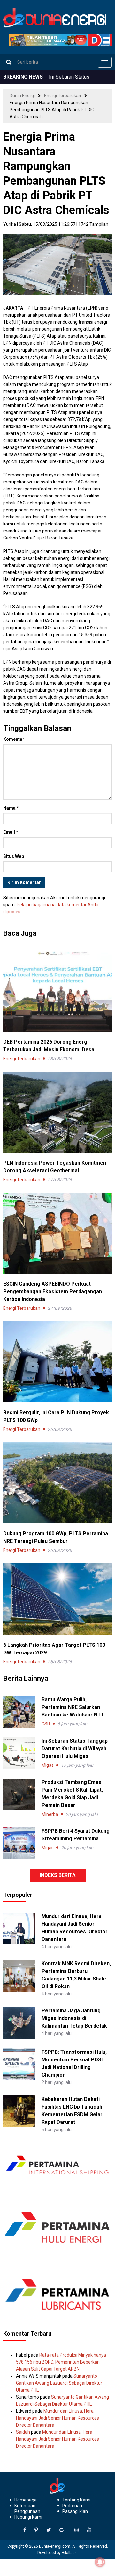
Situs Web (14, 856)
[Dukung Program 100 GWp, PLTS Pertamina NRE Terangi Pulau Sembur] (57, 1483)
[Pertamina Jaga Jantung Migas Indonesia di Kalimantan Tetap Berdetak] (19, 2023)
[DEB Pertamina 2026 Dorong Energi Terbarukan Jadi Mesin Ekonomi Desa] (57, 991)
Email (11, 832)
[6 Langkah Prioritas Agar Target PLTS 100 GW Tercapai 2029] (57, 1599)
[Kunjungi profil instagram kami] (77, 2530)
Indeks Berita (58, 1875)
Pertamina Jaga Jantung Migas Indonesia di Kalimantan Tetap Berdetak (74, 2018)
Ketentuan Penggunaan (27, 2508)
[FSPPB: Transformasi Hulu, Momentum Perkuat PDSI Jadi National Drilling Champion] (19, 2064)
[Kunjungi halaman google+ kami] (63, 2530)
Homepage (26, 2500)
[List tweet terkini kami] (49, 2530)
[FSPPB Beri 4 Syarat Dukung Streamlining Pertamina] (19, 1843)
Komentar (14, 739)
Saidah (23, 2432)
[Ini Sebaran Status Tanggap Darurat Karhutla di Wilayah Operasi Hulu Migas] (19, 1753)
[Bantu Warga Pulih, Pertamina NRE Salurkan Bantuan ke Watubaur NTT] (19, 1712)
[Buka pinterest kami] (36, 2530)
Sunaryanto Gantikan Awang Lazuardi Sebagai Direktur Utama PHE (59, 2383)
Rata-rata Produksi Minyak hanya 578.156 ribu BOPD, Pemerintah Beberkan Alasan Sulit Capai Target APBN (61, 2362)
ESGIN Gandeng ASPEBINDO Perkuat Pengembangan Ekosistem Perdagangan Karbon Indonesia (53, 1292)
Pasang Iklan (75, 2511)
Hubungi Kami (28, 2517)
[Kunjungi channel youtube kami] (89, 2530)
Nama (11, 808)
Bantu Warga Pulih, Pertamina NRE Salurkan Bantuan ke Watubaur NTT (73, 1707)
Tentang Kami (76, 2500)
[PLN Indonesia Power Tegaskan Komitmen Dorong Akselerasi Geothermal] (57, 1112)
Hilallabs (69, 2553)
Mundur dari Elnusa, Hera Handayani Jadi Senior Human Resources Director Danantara (57, 2418)
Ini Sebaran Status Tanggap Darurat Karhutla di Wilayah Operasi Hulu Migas (75, 1748)
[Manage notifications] (100, 2562)
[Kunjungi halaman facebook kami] (25, 2530)
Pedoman (72, 2506)
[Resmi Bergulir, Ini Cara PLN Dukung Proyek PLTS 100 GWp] (57, 1362)
